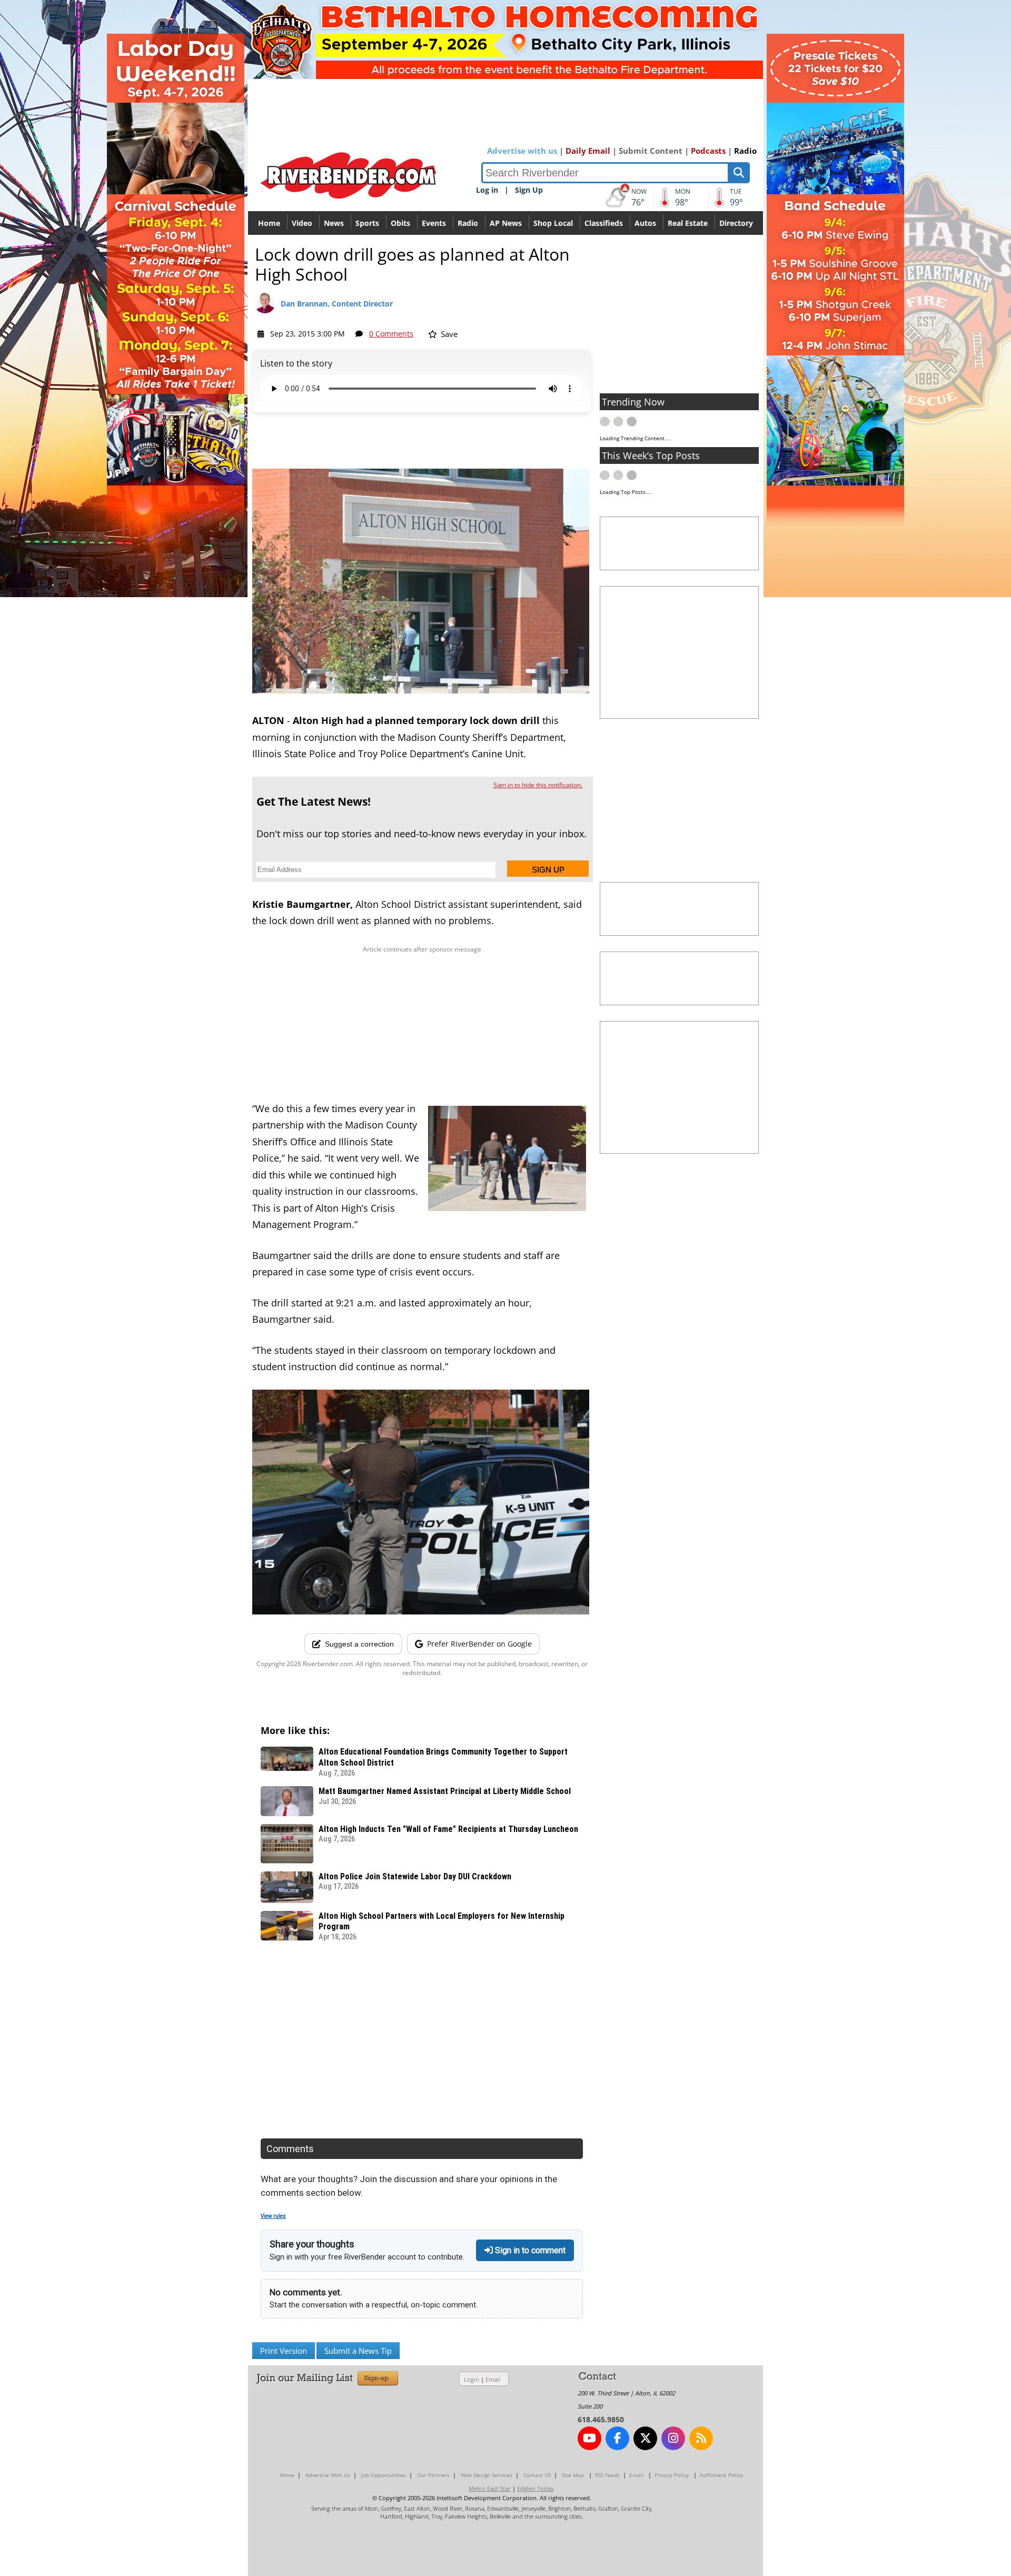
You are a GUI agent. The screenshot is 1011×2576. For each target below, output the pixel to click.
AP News (506, 223)
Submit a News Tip (358, 2351)
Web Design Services (487, 2475)
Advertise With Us (328, 2475)
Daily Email (588, 151)
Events (434, 223)
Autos (645, 223)
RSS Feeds (607, 2475)
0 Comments (391, 334)
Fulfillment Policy (721, 2475)
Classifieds (604, 223)
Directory (736, 223)
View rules (273, 2216)
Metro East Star (490, 2488)
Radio (745, 151)
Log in (487, 190)
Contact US (537, 2475)
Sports (367, 223)
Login (472, 2379)
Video (302, 223)
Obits (400, 223)
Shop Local (553, 223)
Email (493, 2379)
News (334, 223)
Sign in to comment (529, 2250)
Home (269, 223)
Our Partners (433, 2475)
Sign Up (529, 190)
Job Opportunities (384, 2475)
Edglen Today (536, 2488)
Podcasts (708, 151)
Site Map (573, 2475)
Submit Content (651, 151)
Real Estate (688, 223)
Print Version (284, 2351)
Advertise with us (522, 151)
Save (448, 334)
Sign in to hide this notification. (538, 785)
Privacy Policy (672, 2475)
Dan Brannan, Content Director (337, 304)
